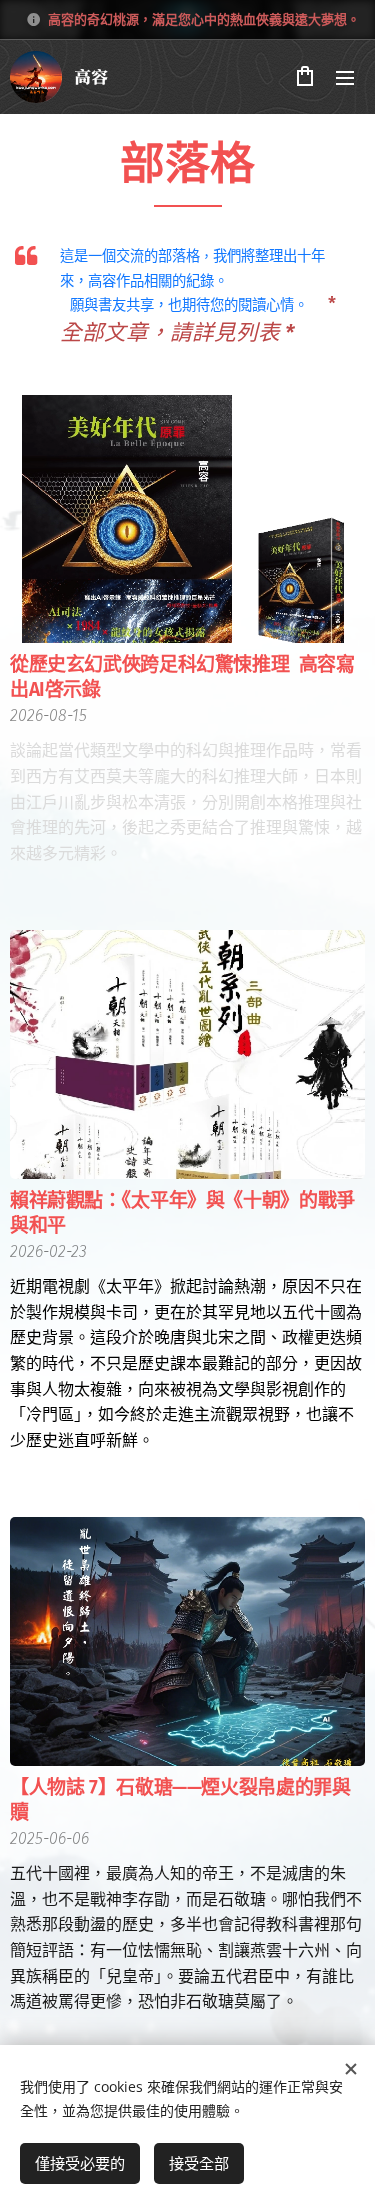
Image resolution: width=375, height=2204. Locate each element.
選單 (345, 77)
